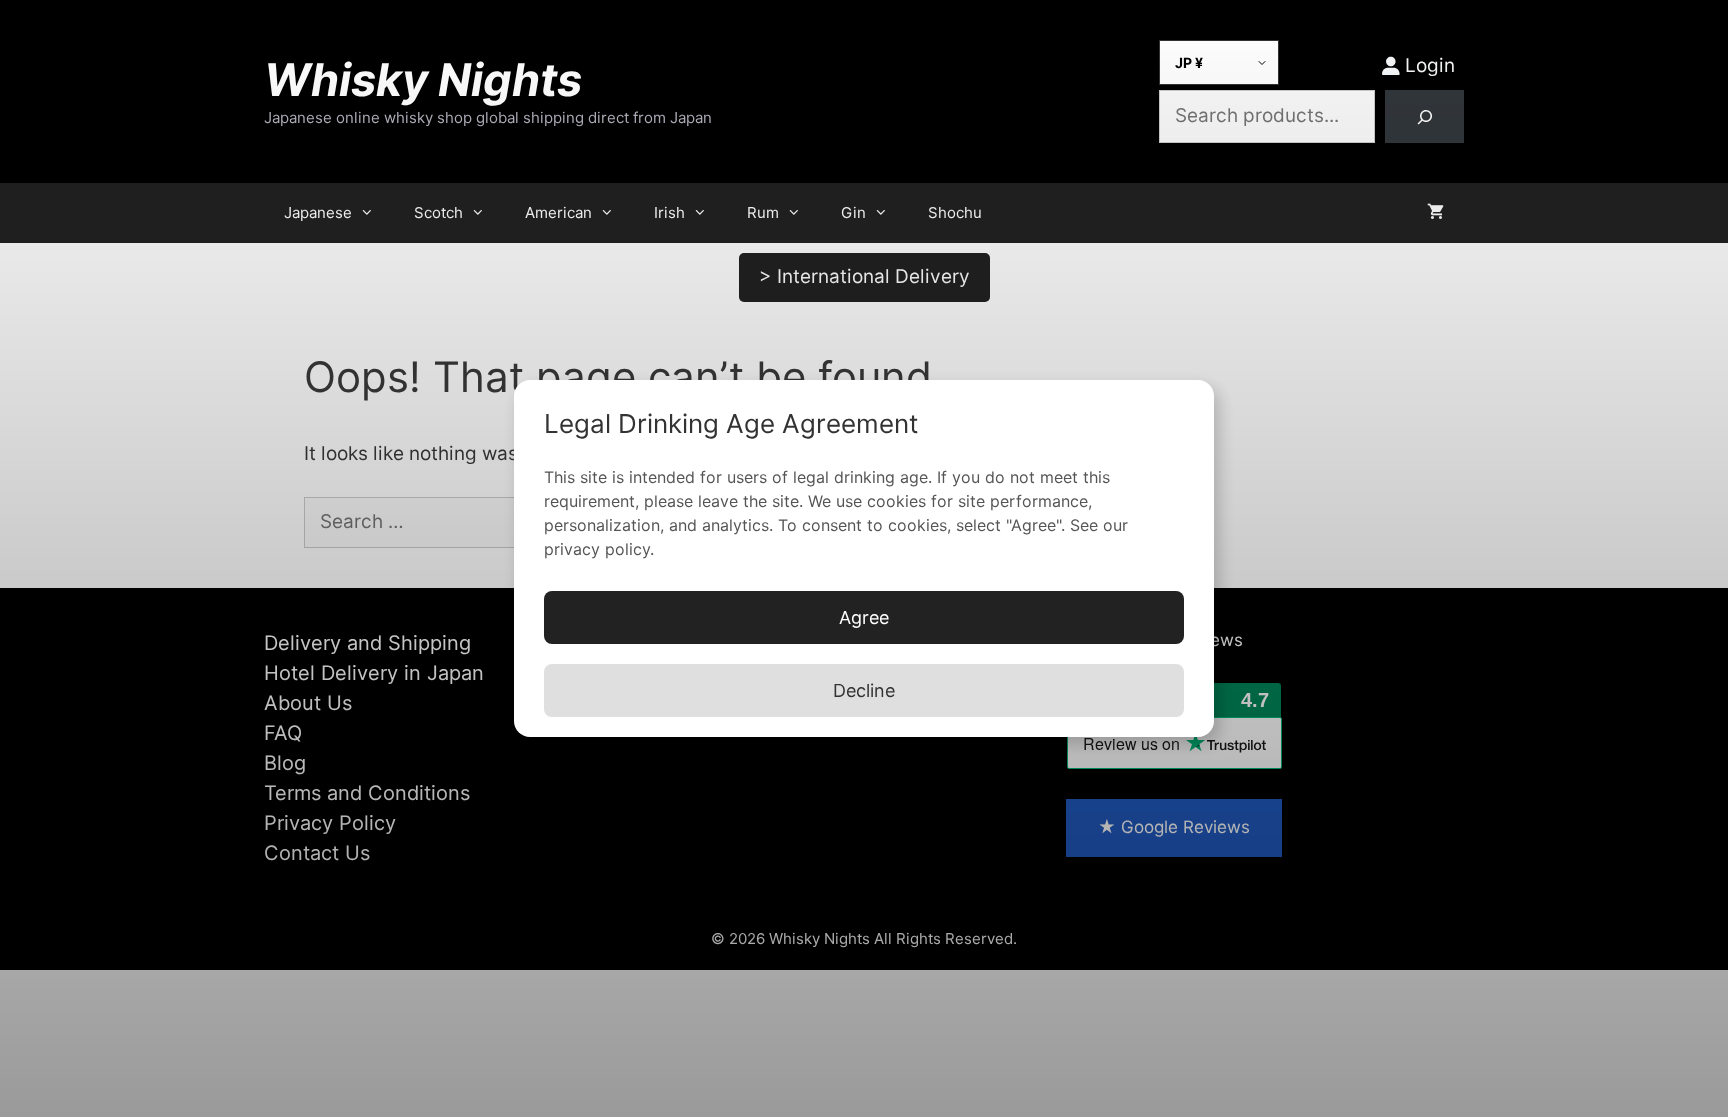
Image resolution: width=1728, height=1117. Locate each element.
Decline (864, 690)
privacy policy (597, 549)
